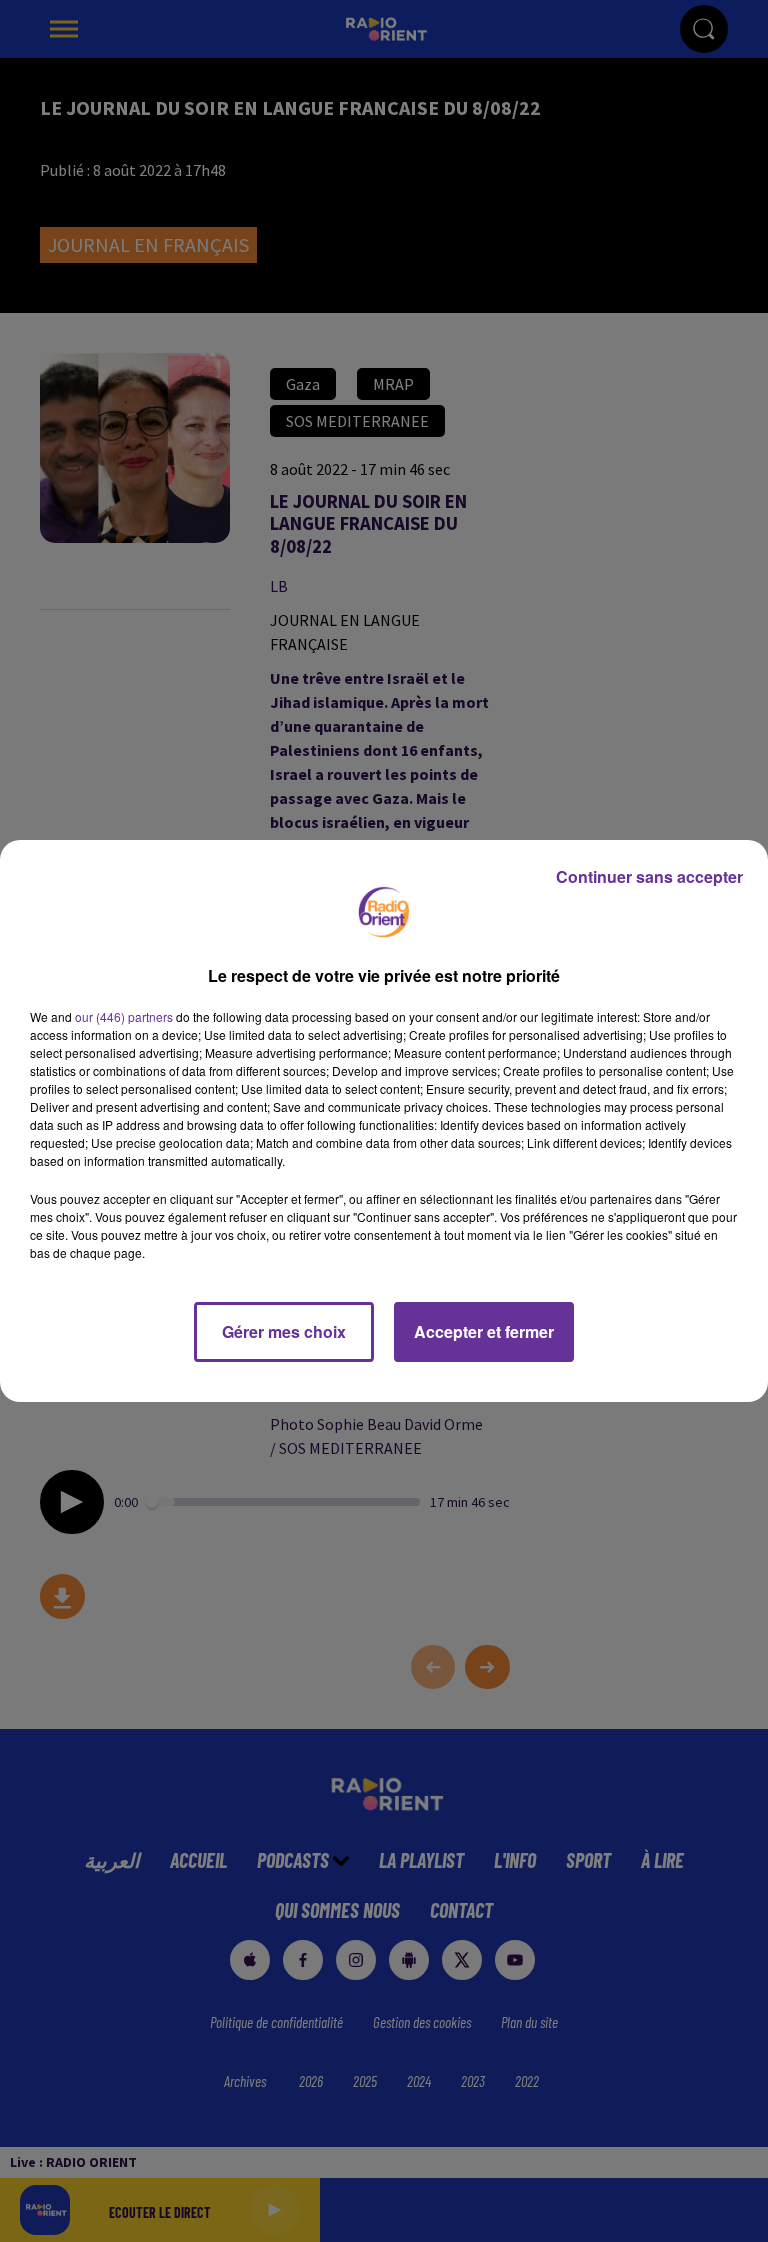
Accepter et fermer (484, 1331)
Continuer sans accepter (649, 876)
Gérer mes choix (284, 1331)
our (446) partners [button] (124, 1016)
